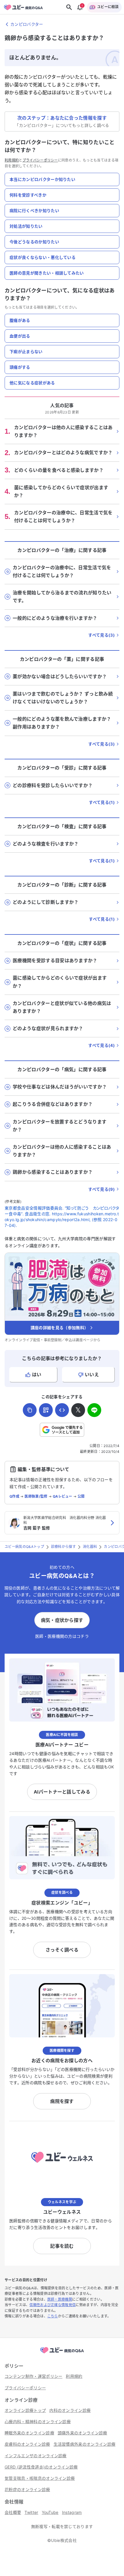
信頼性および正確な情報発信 (52, 2305)
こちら (53, 2316)
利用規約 (12, 160)
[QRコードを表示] (46, 1410)
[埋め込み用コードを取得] (62, 1410)
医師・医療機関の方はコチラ (62, 1636)
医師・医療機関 (60, 2299)
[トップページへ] (62, 2354)
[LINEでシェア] (94, 1410)
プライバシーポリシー (40, 160)
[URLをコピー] (30, 1410)
